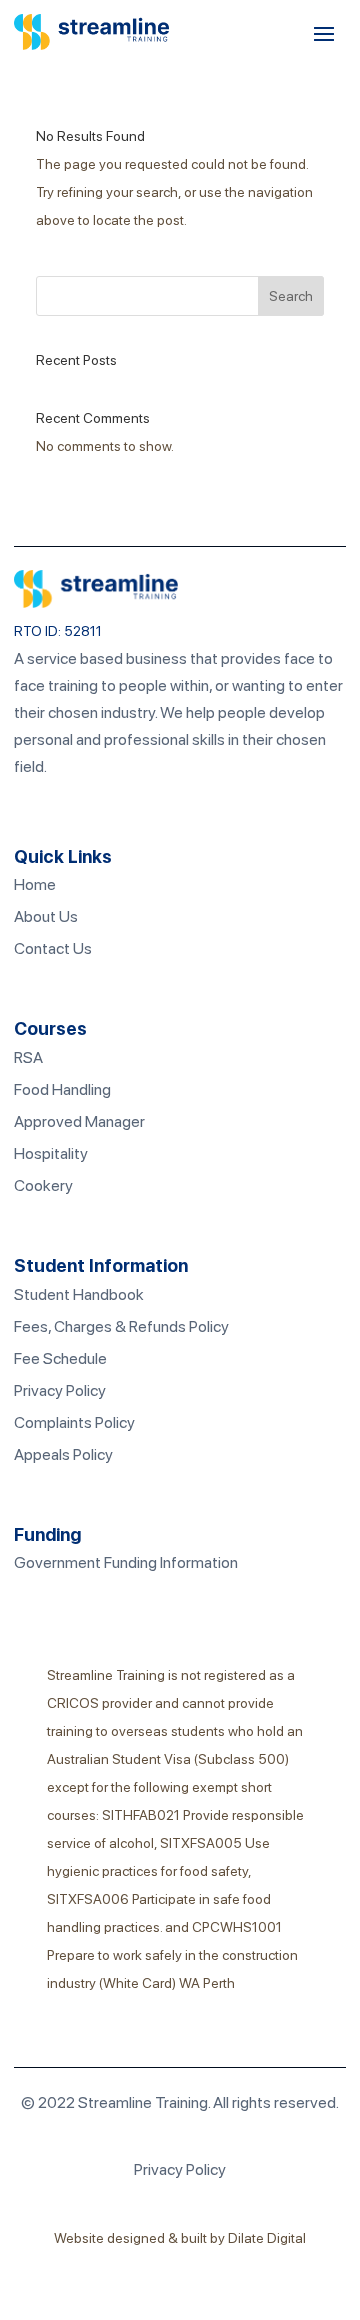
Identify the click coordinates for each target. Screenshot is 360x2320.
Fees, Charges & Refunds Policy (121, 1326)
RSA (28, 1057)
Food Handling (62, 1089)
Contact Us (53, 948)
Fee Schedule (60, 1358)
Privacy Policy (60, 1390)
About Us (46, 916)
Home (35, 884)
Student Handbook (79, 1294)
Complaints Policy (74, 1422)
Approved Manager (79, 1121)
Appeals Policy (63, 1454)
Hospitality (51, 1153)
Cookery (43, 1185)
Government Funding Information (126, 1562)
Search (291, 296)
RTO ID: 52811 (58, 631)
